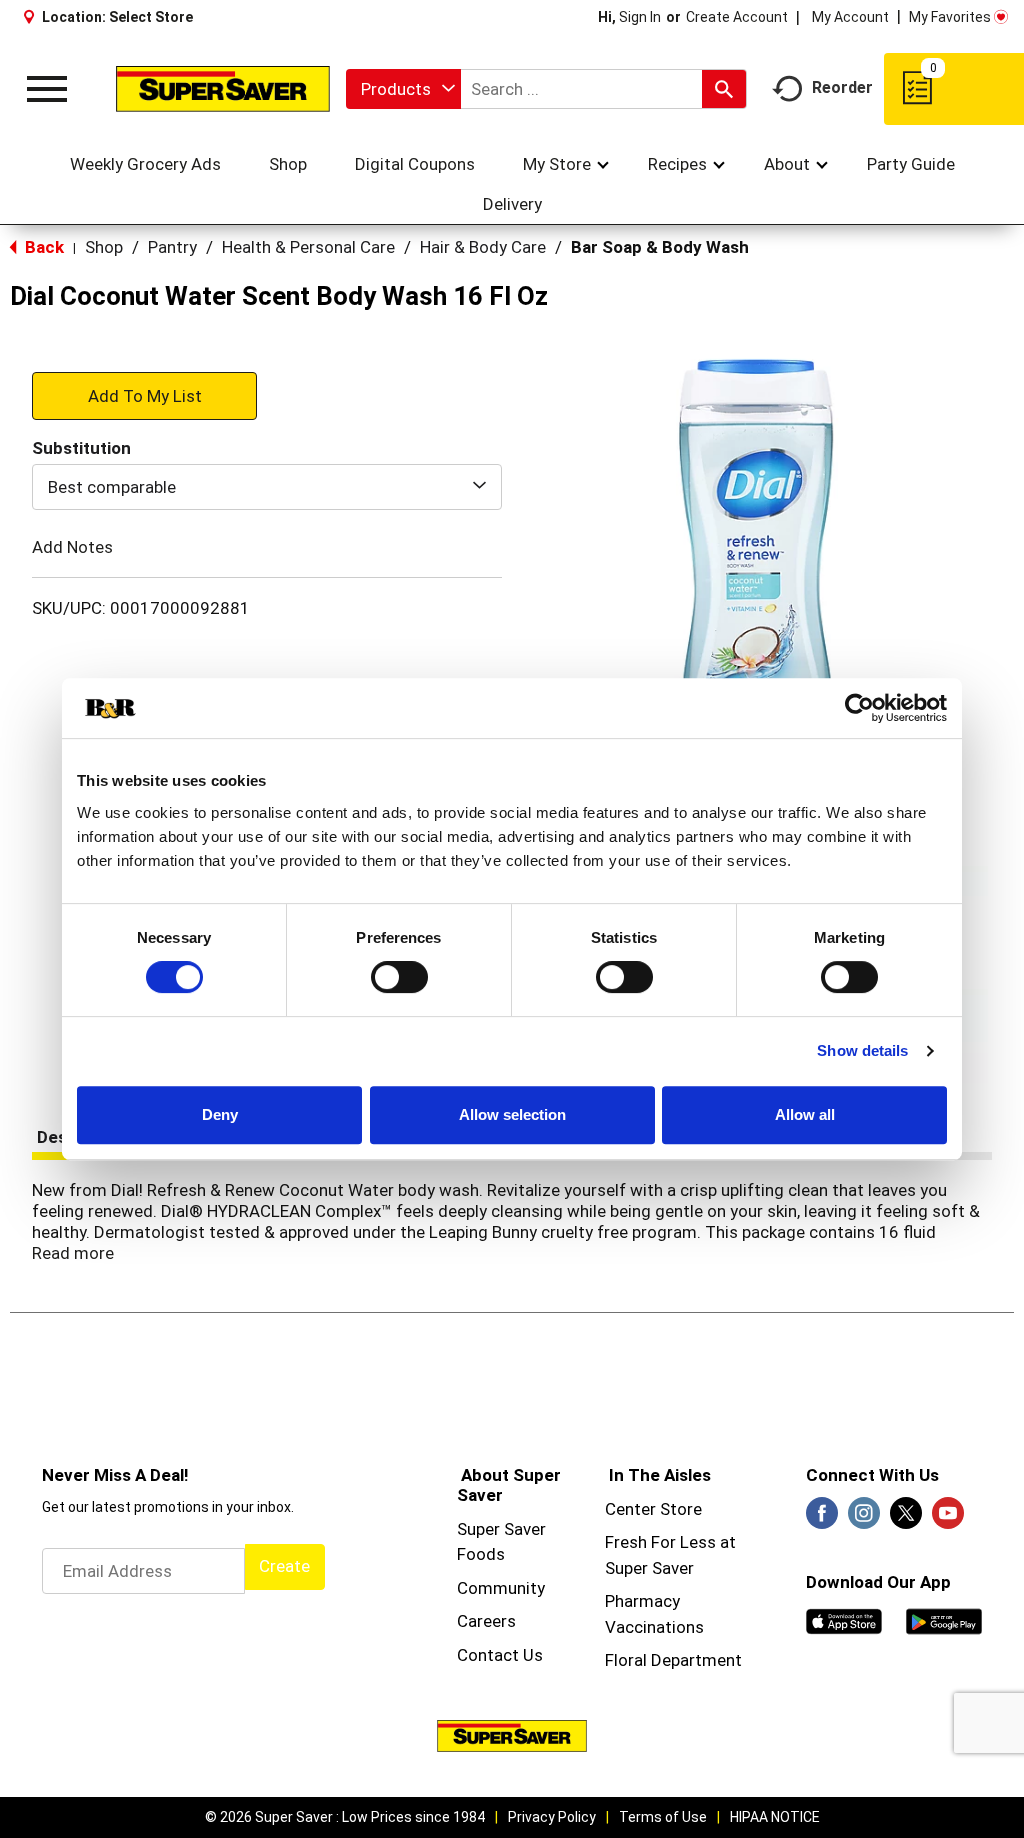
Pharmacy (642, 1601)
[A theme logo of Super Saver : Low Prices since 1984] (223, 88)
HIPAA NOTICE (775, 1817)
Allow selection (512, 1114)
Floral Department (673, 1660)
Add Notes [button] (72, 547)
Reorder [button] (842, 87)
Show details (862, 1050)
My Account (850, 17)
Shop (104, 247)
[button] (144, 395)
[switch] (399, 977)
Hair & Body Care (483, 247)
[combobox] (403, 89)
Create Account (737, 17)
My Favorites (950, 17)
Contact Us (500, 1655)
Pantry (172, 247)
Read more (73, 1253)
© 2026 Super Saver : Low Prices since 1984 (345, 1817)
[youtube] (948, 1519)
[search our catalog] (724, 89)
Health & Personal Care (308, 247)
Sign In (640, 17)
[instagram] (864, 1519)
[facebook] (822, 1519)
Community (501, 1588)
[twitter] (906, 1519)
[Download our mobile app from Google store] (944, 1620)
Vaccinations (654, 1627)
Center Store (653, 1509)
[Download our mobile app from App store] (844, 1620)
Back (42, 247)
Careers (486, 1621)
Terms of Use (663, 1817)
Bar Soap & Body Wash (660, 247)
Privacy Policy (552, 1817)
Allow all (805, 1114)
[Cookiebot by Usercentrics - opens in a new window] (859, 708)
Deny (220, 1114)
